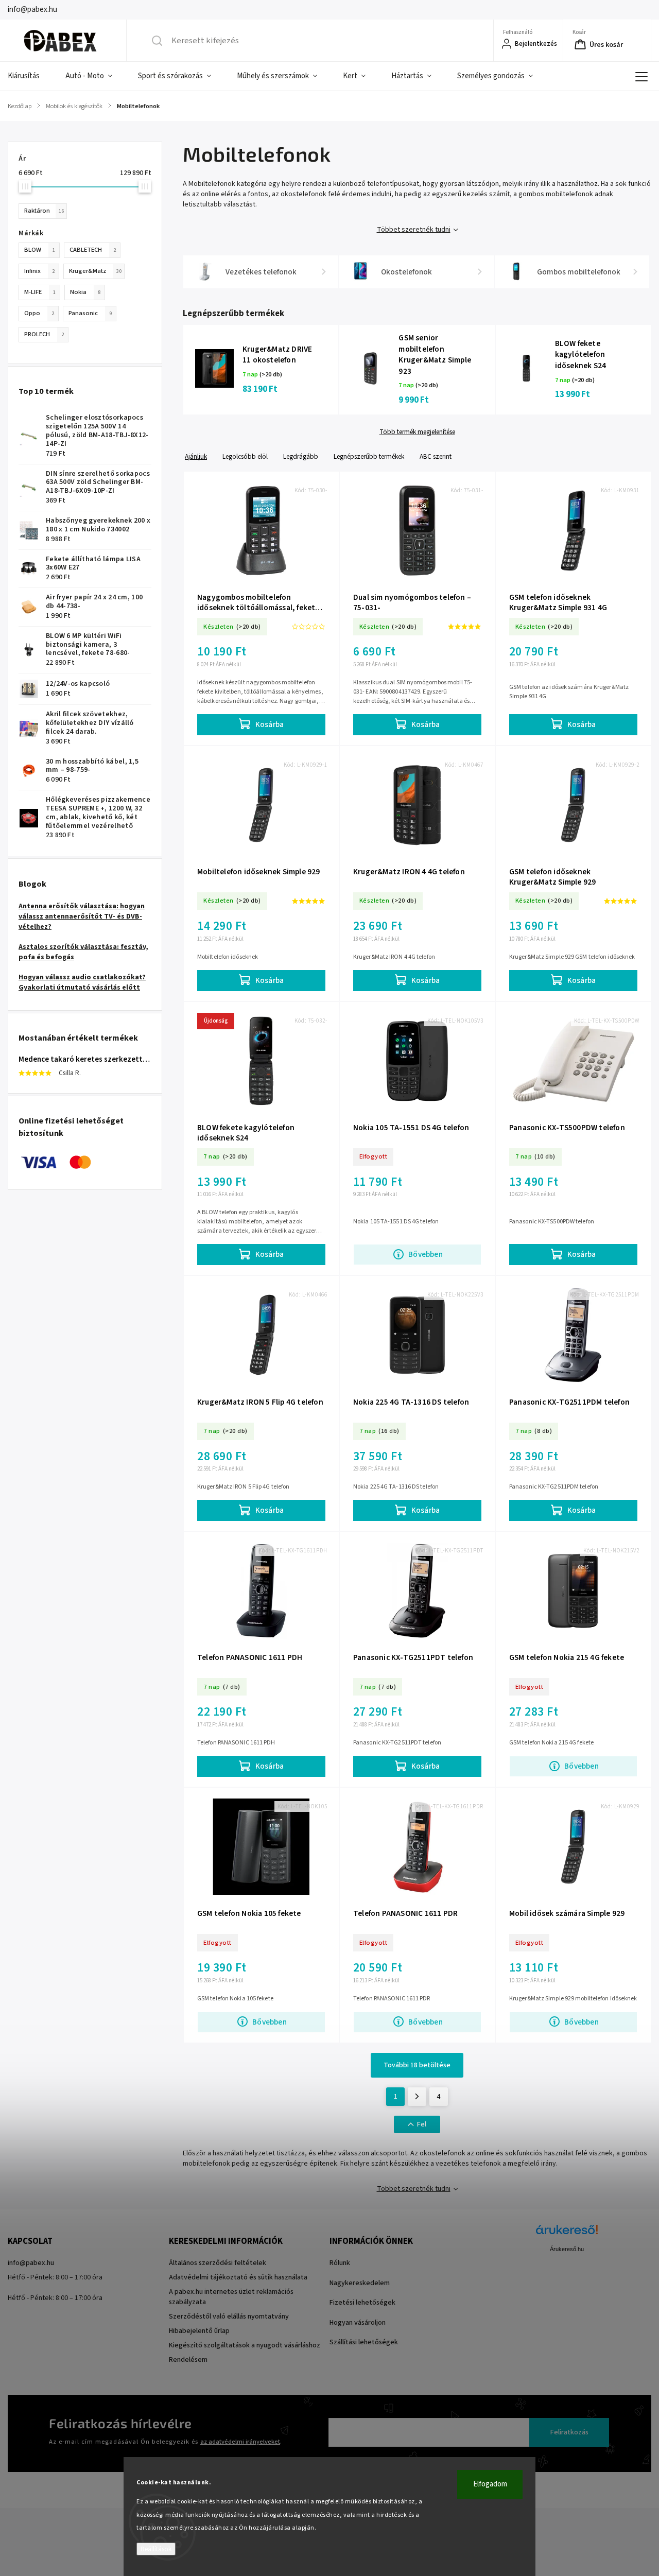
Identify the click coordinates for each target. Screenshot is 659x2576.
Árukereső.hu (567, 2249)
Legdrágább (301, 456)
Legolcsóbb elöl (245, 456)
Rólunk (340, 2263)
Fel (422, 2124)
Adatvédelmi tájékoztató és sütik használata (238, 2277)
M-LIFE (40, 292)
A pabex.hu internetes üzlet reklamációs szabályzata (231, 2297)
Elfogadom (490, 2484)
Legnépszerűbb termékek (369, 456)
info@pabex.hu (31, 2263)
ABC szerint (436, 456)
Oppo (39, 313)
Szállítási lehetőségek (364, 2342)
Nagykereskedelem (360, 2283)
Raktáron (44, 211)
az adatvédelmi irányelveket (240, 2442)
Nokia (85, 292)
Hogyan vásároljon (358, 2323)
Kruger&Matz (95, 271)
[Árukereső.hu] (567, 2235)
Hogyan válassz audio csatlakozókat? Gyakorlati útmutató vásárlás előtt (82, 982)
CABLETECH (93, 250)
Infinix (39, 271)
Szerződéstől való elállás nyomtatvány (229, 2316)
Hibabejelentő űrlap (199, 2331)
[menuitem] (30, 76)
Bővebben (426, 1254)
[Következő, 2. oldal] (417, 2097)
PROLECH (44, 334)
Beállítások (156, 2549)
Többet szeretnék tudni (414, 230)
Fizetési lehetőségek (362, 2303)
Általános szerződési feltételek (218, 2263)
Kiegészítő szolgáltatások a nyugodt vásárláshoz (245, 2345)
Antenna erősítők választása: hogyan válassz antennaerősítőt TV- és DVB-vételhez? (82, 917)
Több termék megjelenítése (417, 432)
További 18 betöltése (417, 2065)
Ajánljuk (196, 456)
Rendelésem (188, 2360)
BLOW (40, 250)
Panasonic (90, 313)
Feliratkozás (569, 2432)
